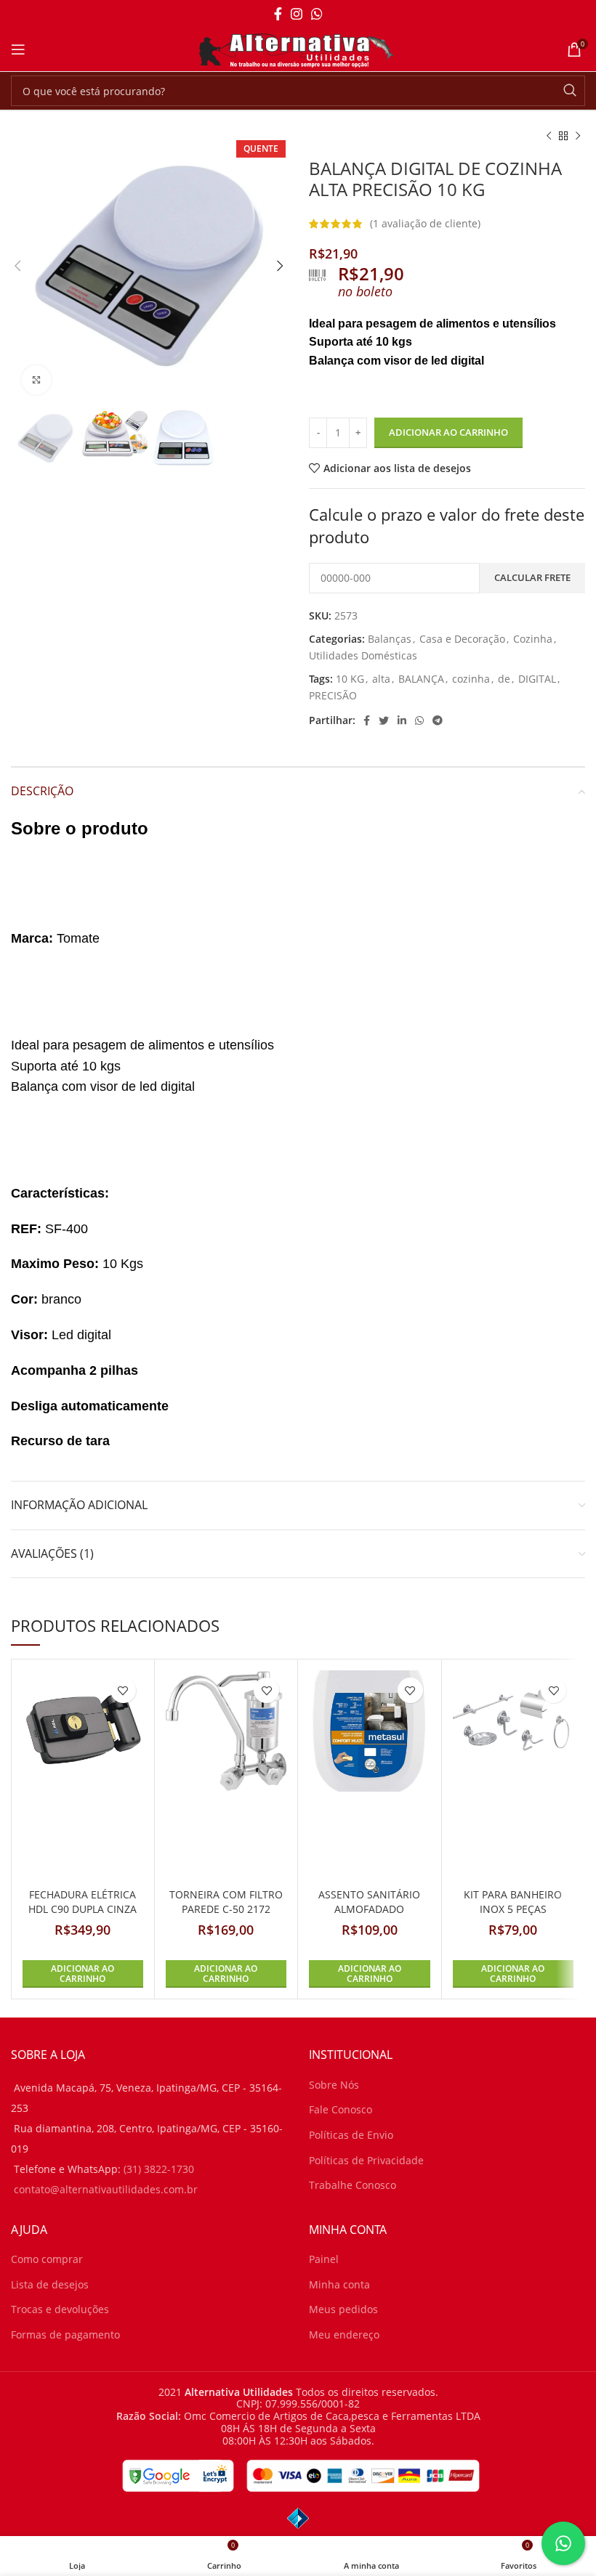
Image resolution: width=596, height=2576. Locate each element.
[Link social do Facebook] (278, 14)
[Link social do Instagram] (297, 14)
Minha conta (339, 2284)
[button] (83, 1974)
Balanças (390, 639)
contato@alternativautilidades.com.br (106, 2189)
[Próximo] (578, 137)
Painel (324, 2259)
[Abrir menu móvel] (18, 49)
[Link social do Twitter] (384, 720)
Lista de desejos (50, 2284)
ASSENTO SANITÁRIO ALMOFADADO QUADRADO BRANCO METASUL (370, 1916)
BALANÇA (421, 679)
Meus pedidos (343, 2309)
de (504, 679)
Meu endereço (344, 2335)
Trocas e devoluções (60, 2309)
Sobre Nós (334, 2085)
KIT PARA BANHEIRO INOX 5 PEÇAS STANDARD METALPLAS (513, 1909)
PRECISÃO (333, 695)
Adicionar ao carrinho (448, 432)
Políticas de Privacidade (366, 2160)
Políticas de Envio (351, 2135)
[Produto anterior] (549, 137)
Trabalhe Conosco (353, 2185)
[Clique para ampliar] (36, 380)
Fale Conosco (341, 2109)
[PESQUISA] (570, 91)
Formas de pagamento (65, 2335)
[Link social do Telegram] (438, 720)
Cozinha (533, 639)
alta (381, 679)
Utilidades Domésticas (363, 655)
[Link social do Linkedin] (402, 720)
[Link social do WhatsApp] (317, 14)
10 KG (350, 679)
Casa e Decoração (462, 639)
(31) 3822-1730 (159, 2169)
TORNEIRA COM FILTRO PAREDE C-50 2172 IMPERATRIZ (226, 1909)
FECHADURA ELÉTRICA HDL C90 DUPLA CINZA (82, 1902)
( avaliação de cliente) (425, 223)
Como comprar (47, 2259)
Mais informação (456, 2548)
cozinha (471, 679)
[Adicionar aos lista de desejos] (123, 1690)
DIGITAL (537, 679)
